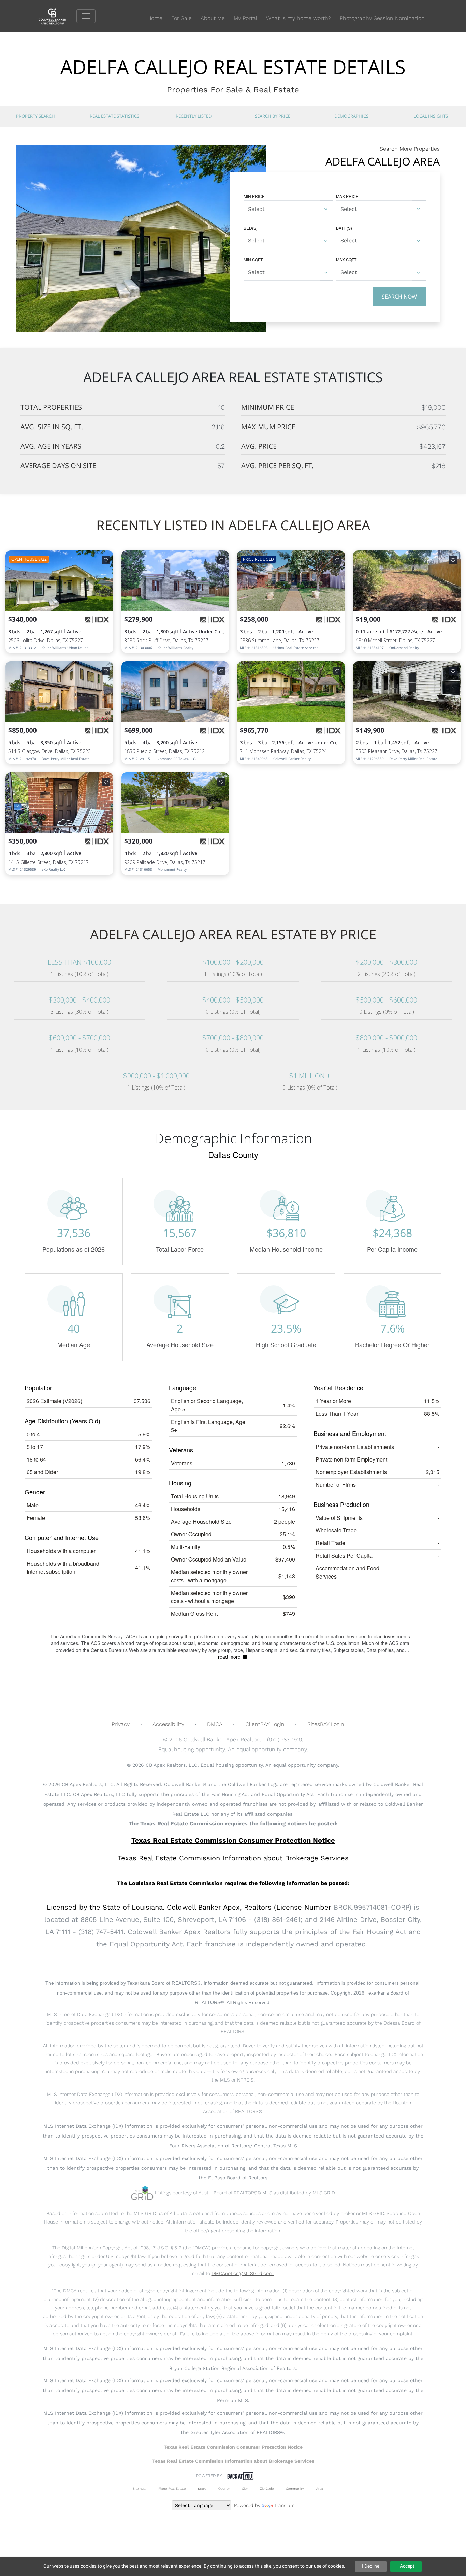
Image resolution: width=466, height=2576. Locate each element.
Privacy (121, 1724)
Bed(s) (251, 228)
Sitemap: (139, 2488)
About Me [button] (213, 18)
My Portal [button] (245, 18)
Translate (285, 2505)
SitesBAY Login (326, 1724)
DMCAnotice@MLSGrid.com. (243, 2273)
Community (295, 2488)
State (202, 2488)
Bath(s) (344, 228)
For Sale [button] (181, 18)
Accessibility (168, 1724)
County (224, 2488)
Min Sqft (253, 260)
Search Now (399, 297)
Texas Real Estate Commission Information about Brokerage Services (233, 2461)
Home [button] (155, 18)
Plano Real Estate (172, 2488)
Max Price (347, 196)
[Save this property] (106, 560)
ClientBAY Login (265, 1724)
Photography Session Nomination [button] (382, 18)
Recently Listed (194, 116)
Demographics (351, 116)
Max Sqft (346, 260)
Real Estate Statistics (114, 116)
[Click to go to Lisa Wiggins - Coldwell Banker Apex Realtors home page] (57, 16)
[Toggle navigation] (86, 16)
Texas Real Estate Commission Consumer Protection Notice (233, 1840)
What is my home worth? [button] (298, 18)
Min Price (254, 196)
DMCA (215, 1724)
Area (320, 2488)
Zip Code (267, 2488)
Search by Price (273, 116)
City (245, 2488)
